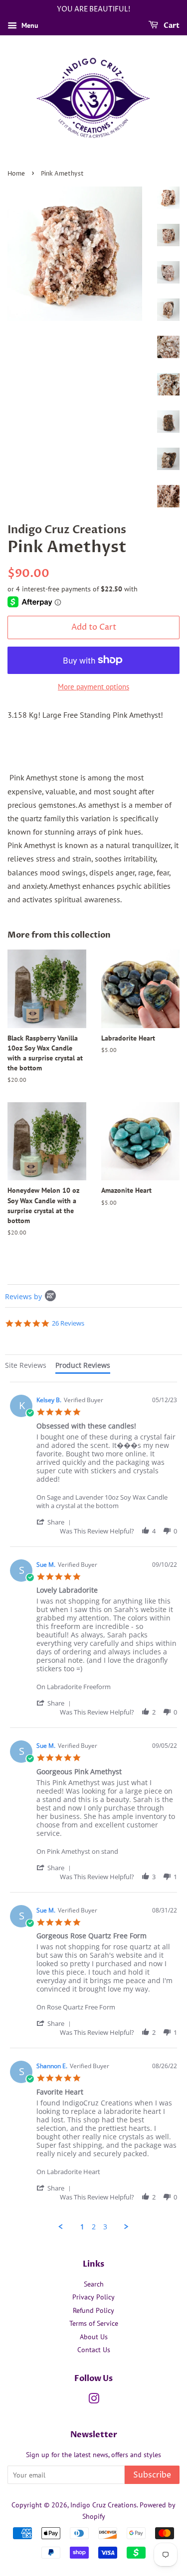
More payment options (93, 687)
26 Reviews (68, 1323)
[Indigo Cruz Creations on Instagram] (94, 2400)
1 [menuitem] (82, 2227)
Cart (171, 26)
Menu (29, 25)
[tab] (26, 1367)
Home (16, 174)
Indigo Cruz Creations (103, 2505)
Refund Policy (93, 2310)
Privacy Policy (93, 2297)
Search (94, 2284)
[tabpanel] (93, 1806)
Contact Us (94, 2350)
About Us (94, 2337)
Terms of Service (94, 2323)
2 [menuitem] (94, 2227)
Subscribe (152, 2475)
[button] (55, 1522)
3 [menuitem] (105, 2227)
